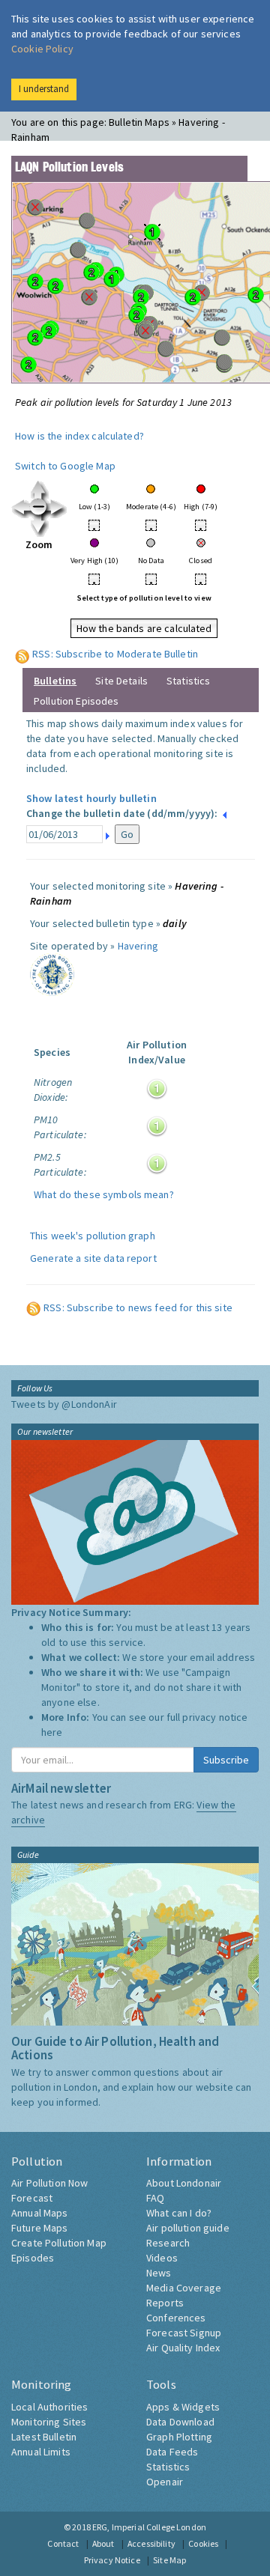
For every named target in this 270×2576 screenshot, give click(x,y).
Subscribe (226, 1760)
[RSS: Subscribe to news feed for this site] (34, 1307)
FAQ (155, 2198)
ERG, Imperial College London (149, 2527)
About (103, 2543)
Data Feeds (172, 2452)
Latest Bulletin (44, 2437)
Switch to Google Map (65, 466)
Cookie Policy (42, 49)
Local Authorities (49, 2407)
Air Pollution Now (49, 2183)
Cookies (203, 2543)
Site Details (121, 681)
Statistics (188, 681)
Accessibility (151, 2543)
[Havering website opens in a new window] (52, 973)
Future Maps (40, 2228)
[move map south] (39, 526)
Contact (63, 2543)
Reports (165, 2303)
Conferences (176, 2318)
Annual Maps (40, 2213)
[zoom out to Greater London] (39, 508)
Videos (162, 2258)
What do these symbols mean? (104, 1194)
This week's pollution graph (93, 1236)
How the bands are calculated (144, 628)
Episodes (33, 2258)
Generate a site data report (93, 1258)
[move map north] (39, 489)
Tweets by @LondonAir (64, 1404)
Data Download (180, 2422)
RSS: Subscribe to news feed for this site (138, 1307)
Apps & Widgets (183, 2407)
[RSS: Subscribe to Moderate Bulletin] (22, 654)
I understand (44, 89)
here (52, 1732)
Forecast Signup (184, 2333)
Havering (138, 946)
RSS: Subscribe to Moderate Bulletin (115, 654)
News (159, 2273)
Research (168, 2243)
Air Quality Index (183, 2348)
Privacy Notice (112, 2560)
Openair (165, 2482)
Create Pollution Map (59, 2243)
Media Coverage (184, 2288)
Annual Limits (41, 2452)
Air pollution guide (188, 2228)
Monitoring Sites (49, 2422)
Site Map (169, 2560)
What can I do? (179, 2213)
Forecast (32, 2198)
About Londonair (184, 2183)
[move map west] (21, 508)
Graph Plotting (179, 2437)
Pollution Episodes (76, 701)
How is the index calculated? (79, 436)
